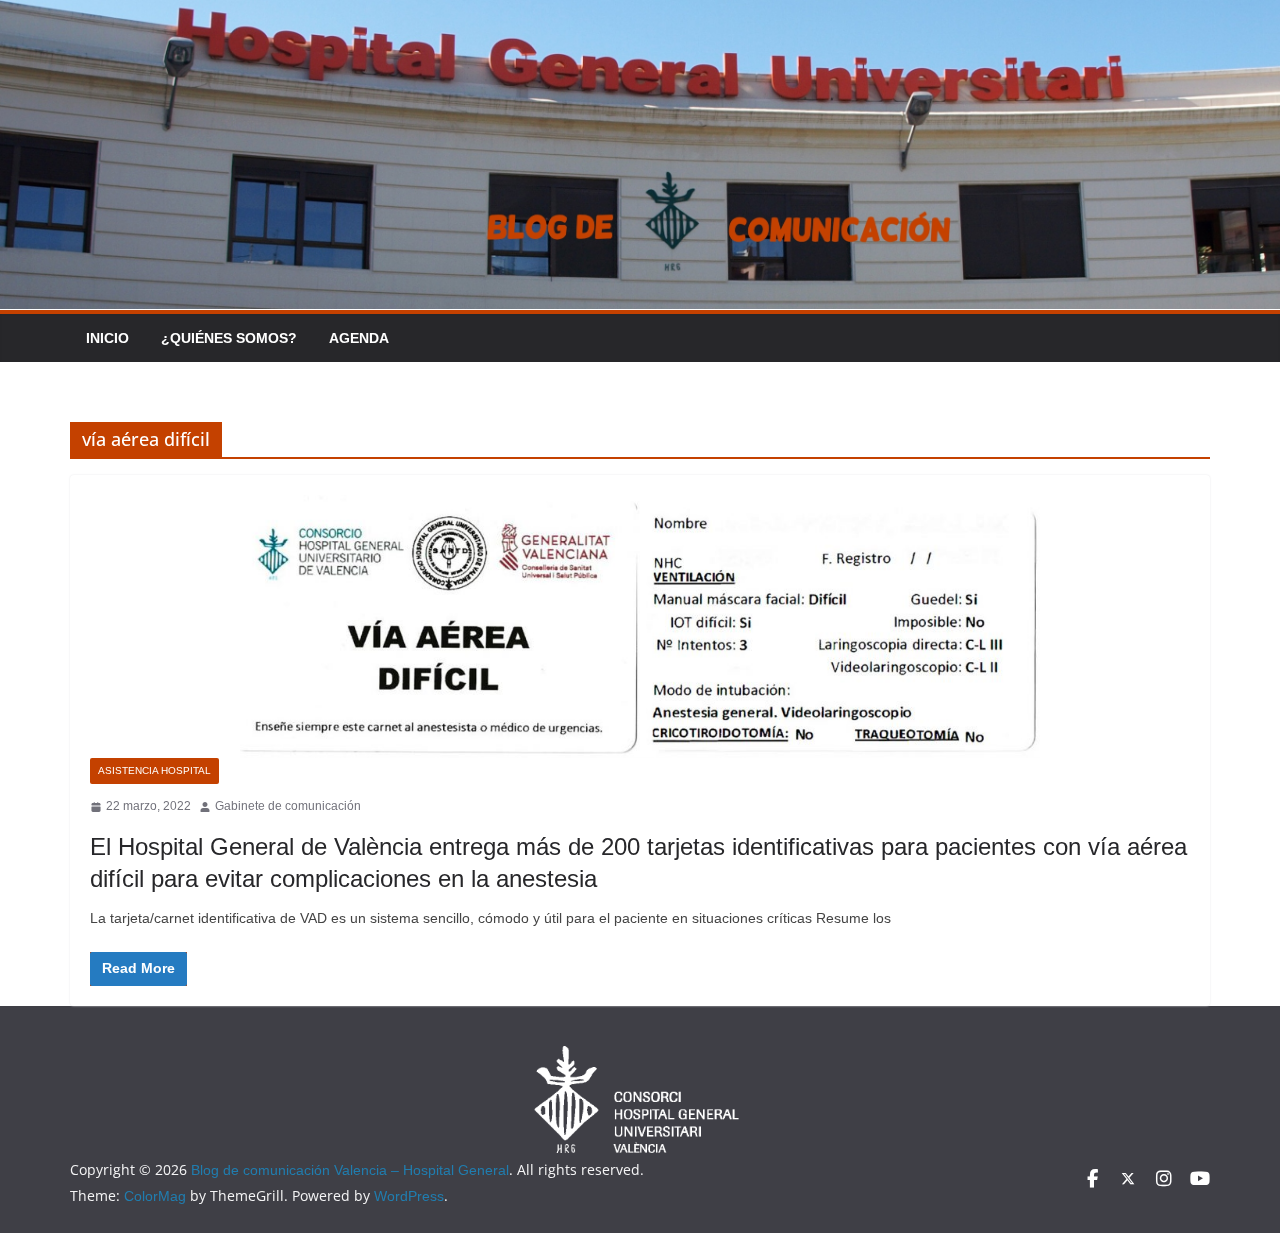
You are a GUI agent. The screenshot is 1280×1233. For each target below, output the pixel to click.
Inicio (107, 338)
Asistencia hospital (154, 770)
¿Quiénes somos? (229, 338)
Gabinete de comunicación (288, 806)
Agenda (359, 338)
